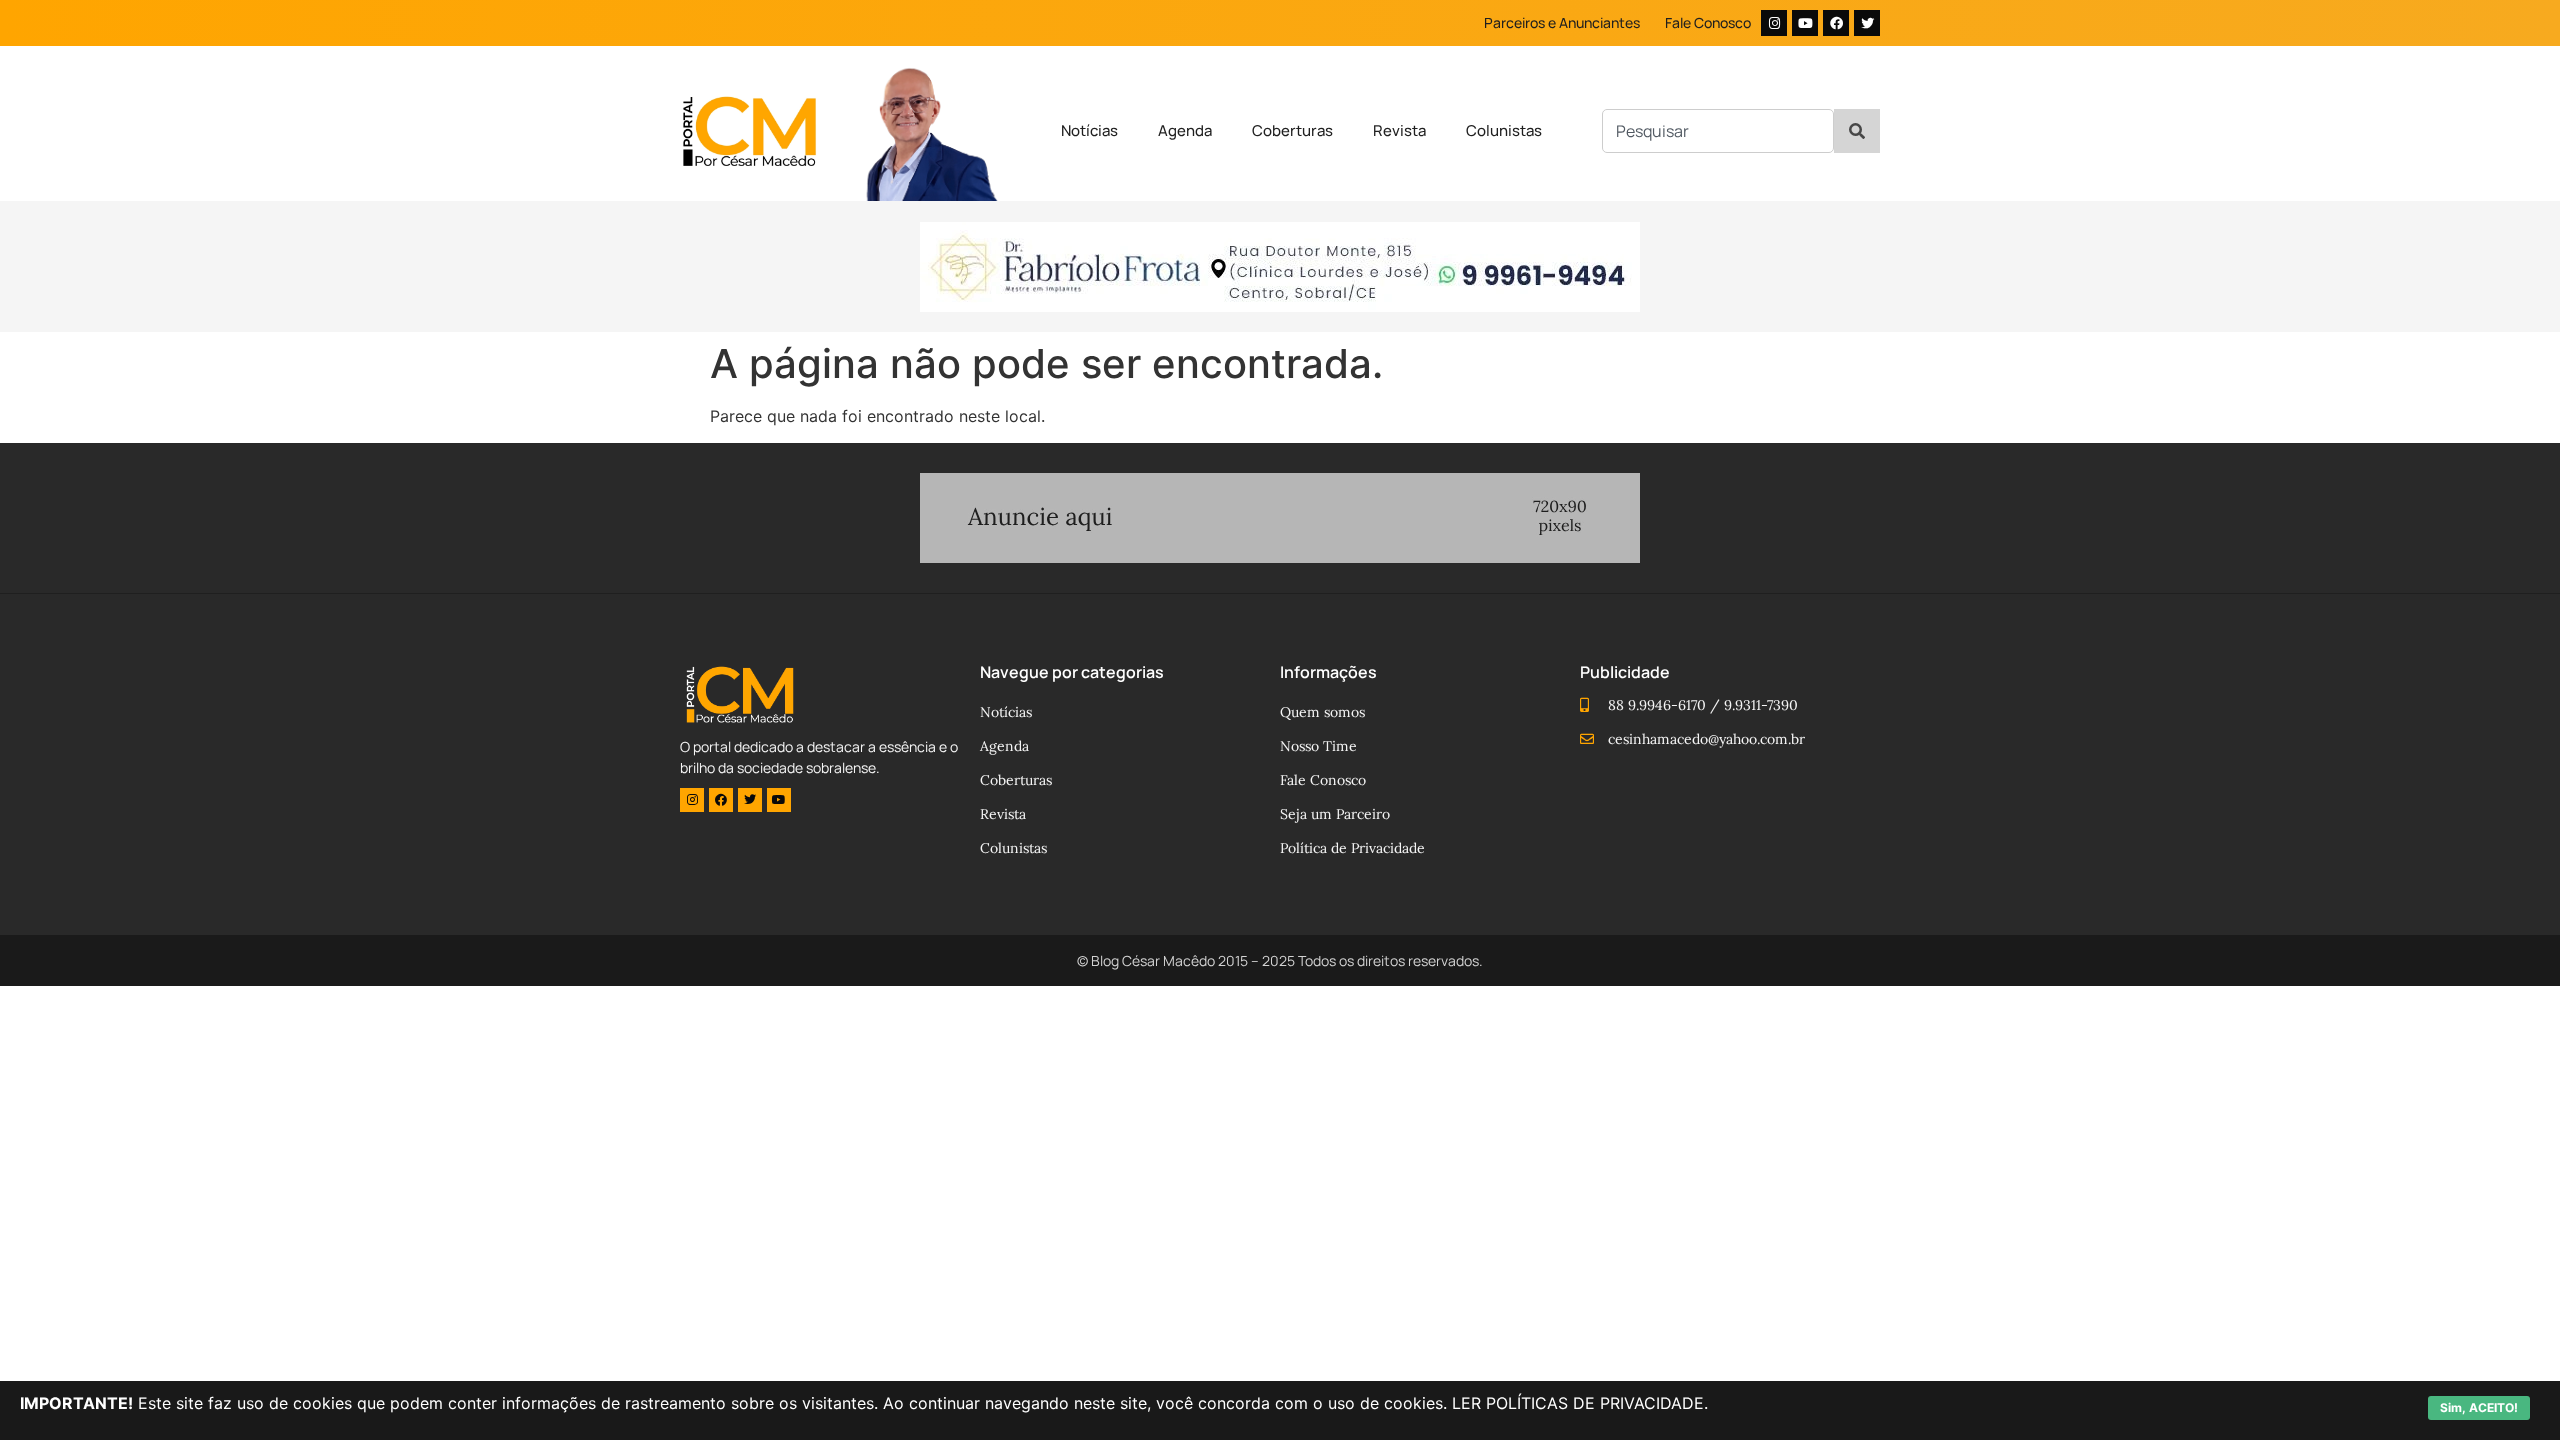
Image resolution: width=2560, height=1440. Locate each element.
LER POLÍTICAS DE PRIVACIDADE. (1580, 1403)
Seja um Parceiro (1335, 814)
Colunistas (1504, 130)
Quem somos (1322, 712)
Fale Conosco (1708, 22)
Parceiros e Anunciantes (1562, 22)
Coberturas (1292, 130)
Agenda (1185, 130)
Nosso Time (1318, 746)
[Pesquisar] (1857, 131)
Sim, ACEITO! (2479, 1407)
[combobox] (1718, 131)
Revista (1399, 130)
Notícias (1089, 130)
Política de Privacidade (1352, 848)
